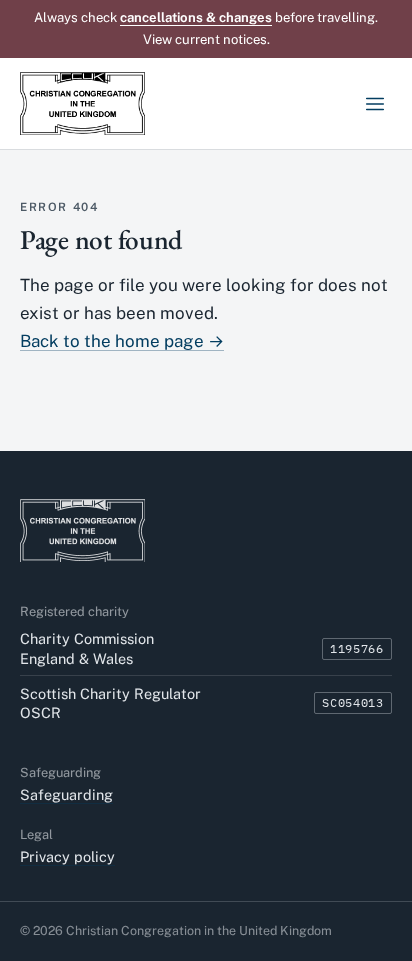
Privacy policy (67, 856)
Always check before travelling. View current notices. (206, 28)
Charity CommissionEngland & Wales (87, 648)
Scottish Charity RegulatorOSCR (110, 703)
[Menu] (374, 103)
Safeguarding (66, 794)
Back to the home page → (122, 341)
